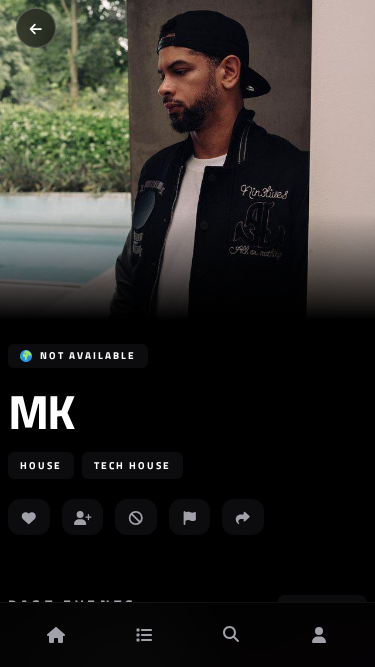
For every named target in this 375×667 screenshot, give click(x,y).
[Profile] (319, 635)
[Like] (29, 517)
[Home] (56, 635)
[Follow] (83, 517)
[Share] (243, 517)
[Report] (190, 517)
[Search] (231, 635)
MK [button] (40, 412)
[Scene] (144, 635)
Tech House (132, 465)
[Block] (136, 517)
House (41, 465)
